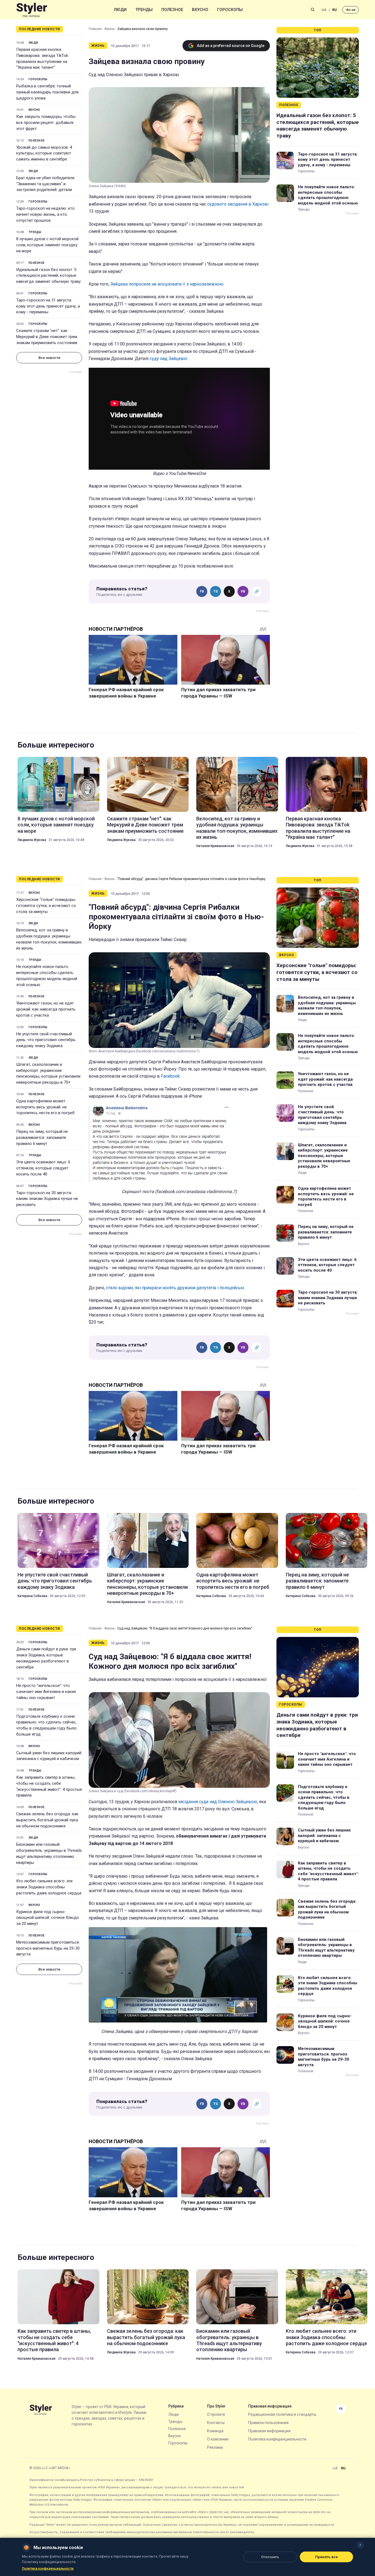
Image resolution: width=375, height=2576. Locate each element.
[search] (313, 10)
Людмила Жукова (32, 840)
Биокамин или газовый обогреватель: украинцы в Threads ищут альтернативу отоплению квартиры (49, 1853)
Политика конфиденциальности (277, 2439)
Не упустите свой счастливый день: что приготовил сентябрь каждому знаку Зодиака (46, 1040)
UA (324, 10)
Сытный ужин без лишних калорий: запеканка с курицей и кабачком (49, 1756)
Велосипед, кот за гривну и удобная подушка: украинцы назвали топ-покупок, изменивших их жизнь (237, 828)
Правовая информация (269, 2431)
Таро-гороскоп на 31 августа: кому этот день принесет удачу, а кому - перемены (48, 306)
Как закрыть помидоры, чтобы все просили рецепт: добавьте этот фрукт (46, 123)
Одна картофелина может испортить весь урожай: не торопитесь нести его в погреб (45, 1107)
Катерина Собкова (32, 1596)
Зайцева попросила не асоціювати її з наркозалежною (167, 284)
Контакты (216, 2423)
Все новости (49, 358)
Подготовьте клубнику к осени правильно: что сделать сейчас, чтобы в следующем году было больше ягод (46, 1725)
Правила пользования (268, 2423)
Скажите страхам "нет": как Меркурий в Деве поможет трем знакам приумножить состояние (47, 337)
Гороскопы (230, 10)
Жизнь (109, 29)
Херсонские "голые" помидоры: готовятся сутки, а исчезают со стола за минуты (46, 906)
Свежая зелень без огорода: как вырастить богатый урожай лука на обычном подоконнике (47, 1820)
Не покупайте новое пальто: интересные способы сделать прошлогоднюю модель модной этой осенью (328, 195)
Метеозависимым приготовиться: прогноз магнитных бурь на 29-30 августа (48, 1948)
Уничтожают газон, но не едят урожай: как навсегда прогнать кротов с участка (46, 1009)
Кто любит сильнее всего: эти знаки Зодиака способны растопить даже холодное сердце (49, 1887)
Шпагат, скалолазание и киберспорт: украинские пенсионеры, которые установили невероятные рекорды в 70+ (48, 1073)
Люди (120, 10)
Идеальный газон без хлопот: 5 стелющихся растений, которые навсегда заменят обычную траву (48, 276)
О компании (218, 2439)
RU (335, 10)
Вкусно (200, 10)
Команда (215, 2431)
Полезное (172, 10)
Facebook (170, 1076)
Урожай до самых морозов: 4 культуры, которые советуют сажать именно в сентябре (44, 153)
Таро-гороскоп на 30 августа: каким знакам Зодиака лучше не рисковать (47, 1199)
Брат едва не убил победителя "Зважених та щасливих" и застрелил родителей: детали (45, 184)
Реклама (215, 2447)
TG (216, 591)
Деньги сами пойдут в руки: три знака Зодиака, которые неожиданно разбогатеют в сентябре (46, 1658)
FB (202, 591)
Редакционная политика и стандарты (282, 2414)
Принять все (327, 2557)
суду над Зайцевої (169, 359)
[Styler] (32, 10)
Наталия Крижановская (215, 846)
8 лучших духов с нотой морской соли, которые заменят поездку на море (47, 245)
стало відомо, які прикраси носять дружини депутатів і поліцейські (175, 1288)
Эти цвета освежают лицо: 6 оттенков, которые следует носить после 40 (43, 1168)
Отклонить (270, 2557)
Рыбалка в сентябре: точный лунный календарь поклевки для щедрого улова (47, 92)
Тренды (144, 10)
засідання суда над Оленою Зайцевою (218, 1802)
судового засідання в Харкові (238, 204)
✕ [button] (360, 2545)
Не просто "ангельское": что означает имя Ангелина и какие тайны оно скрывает (46, 1692)
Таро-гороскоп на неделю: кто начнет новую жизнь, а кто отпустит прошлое (45, 214)
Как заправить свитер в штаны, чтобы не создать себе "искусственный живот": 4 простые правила (49, 1786)
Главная (95, 29)
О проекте (216, 2414)
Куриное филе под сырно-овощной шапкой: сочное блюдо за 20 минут (48, 1918)
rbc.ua (351, 10)
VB (243, 591)
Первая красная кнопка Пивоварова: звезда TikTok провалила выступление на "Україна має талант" (42, 58)
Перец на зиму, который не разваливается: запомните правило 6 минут (42, 1138)
